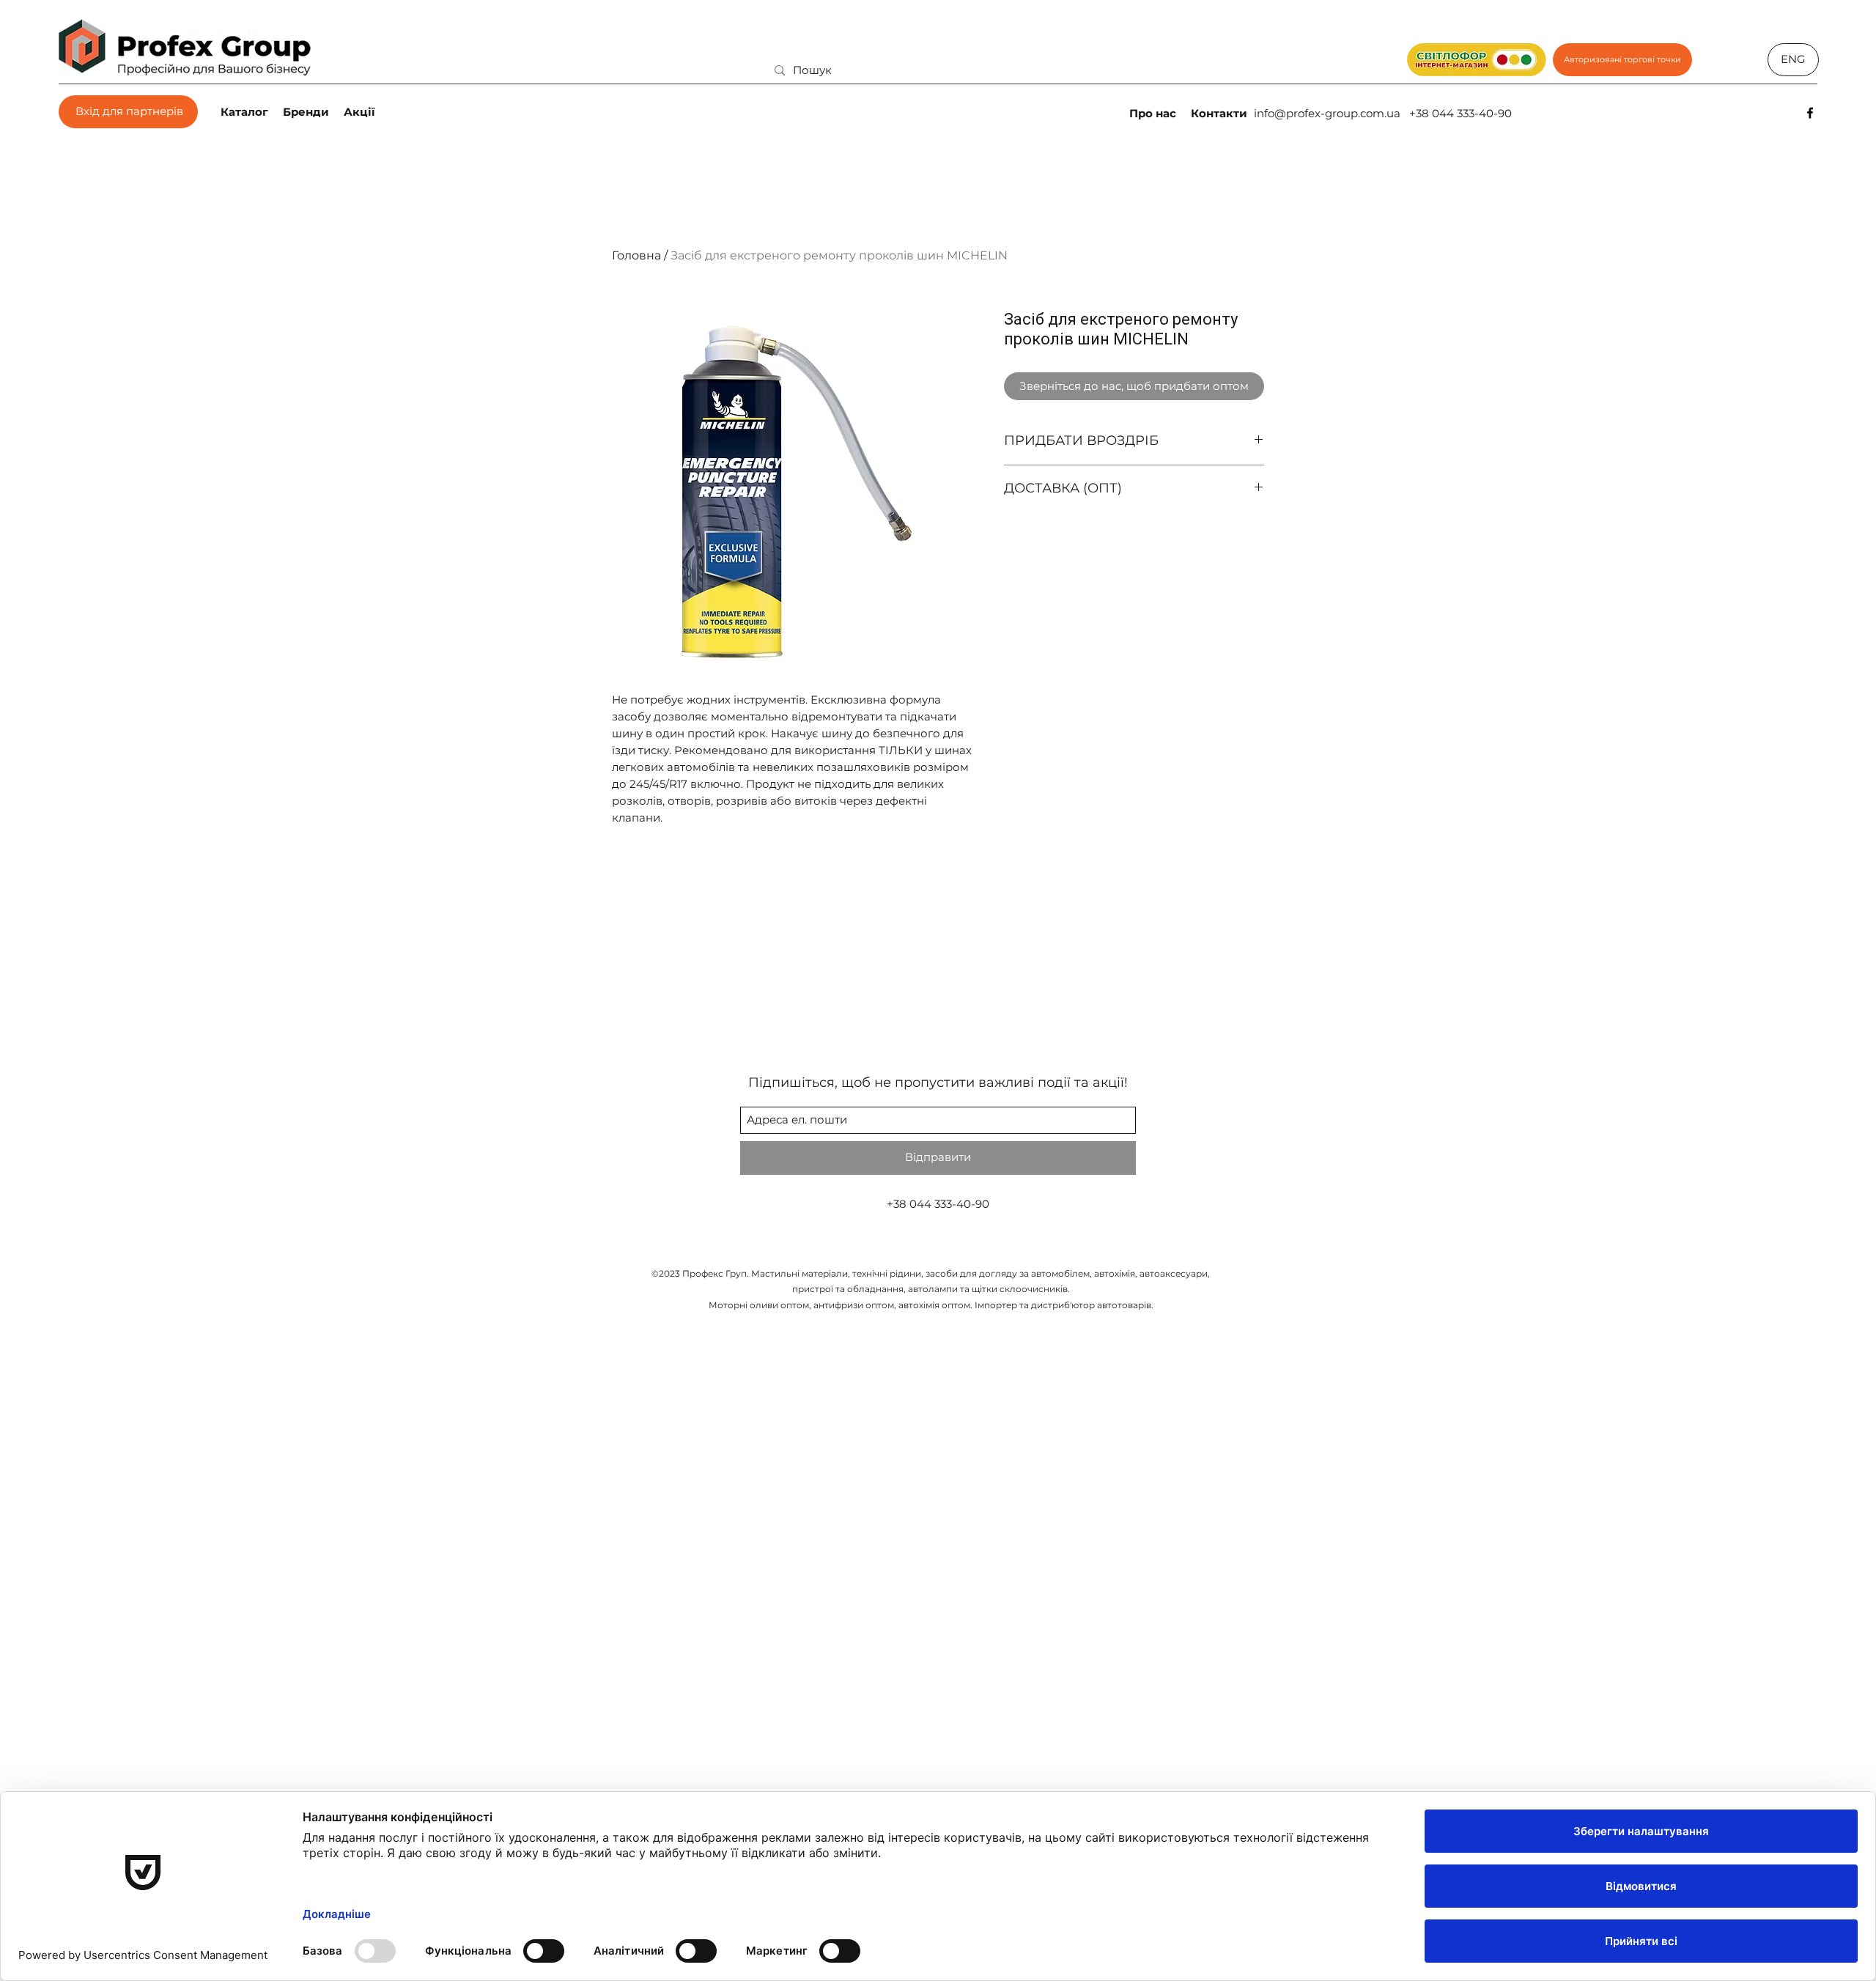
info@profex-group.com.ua (1327, 113)
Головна (636, 255)
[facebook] (1810, 113)
